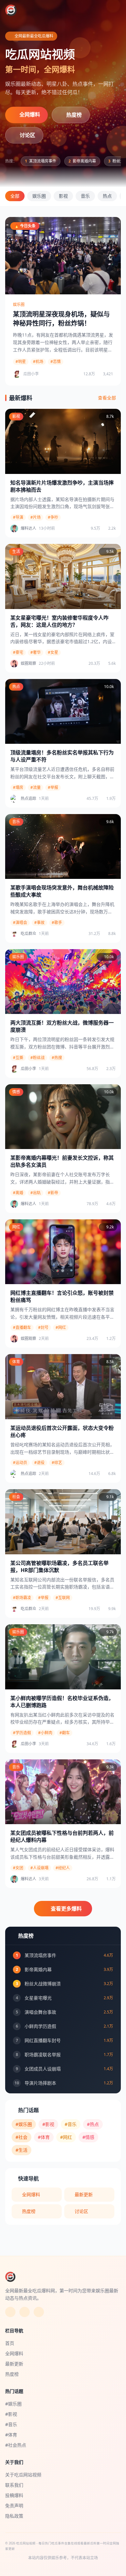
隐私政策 (14, 2516)
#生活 (21, 2150)
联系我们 (14, 2485)
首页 (10, 2343)
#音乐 (71, 2124)
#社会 (21, 2137)
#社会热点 (16, 2445)
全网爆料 (30, 114)
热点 (107, 196)
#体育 (44, 2137)
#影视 (48, 2124)
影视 (63, 196)
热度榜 (74, 115)
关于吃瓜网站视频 (23, 2475)
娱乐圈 (39, 196)
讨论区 (27, 135)
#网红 (66, 2137)
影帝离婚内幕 (82, 161)
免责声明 (14, 2506)
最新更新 (84, 2194)
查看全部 (107, 398)
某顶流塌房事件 (41, 161)
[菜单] (115, 10)
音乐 (85, 196)
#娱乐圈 (24, 2124)
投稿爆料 (14, 2495)
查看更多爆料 (66, 1909)
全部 (15, 196)
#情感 (88, 2137)
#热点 (93, 2124)
